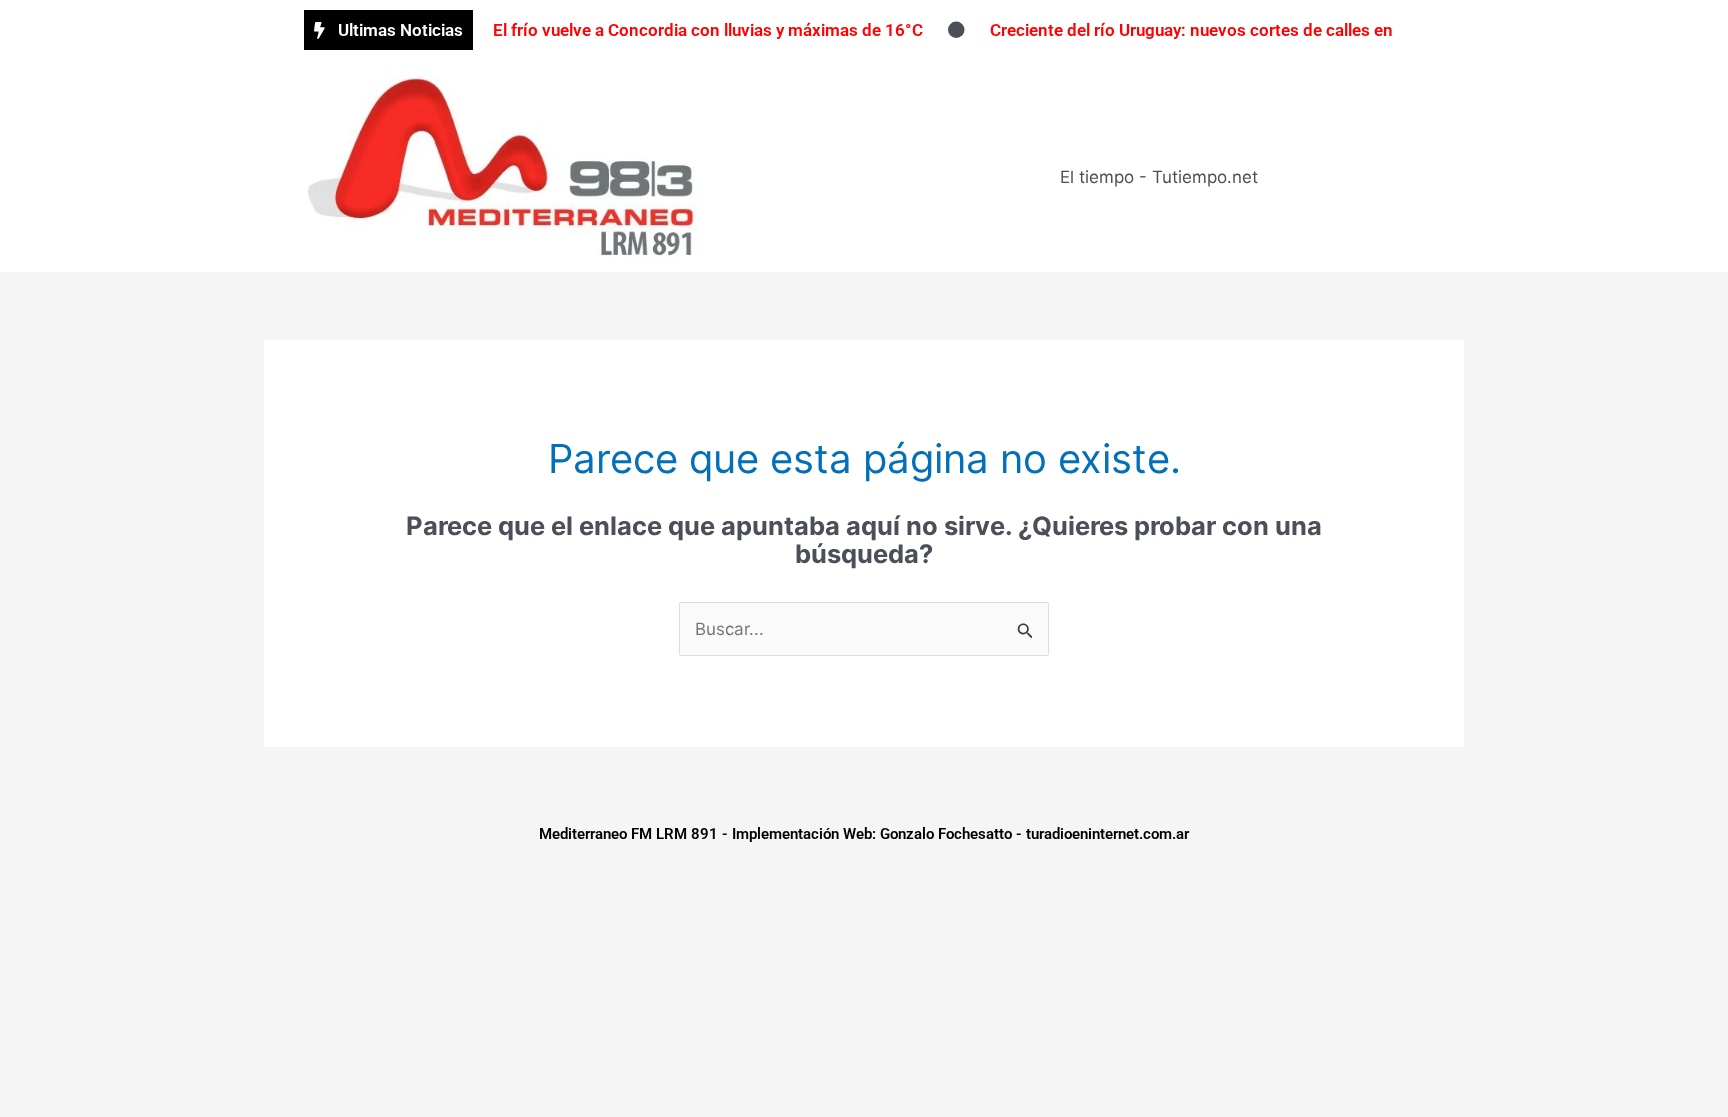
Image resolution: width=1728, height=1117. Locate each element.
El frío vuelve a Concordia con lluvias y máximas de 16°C (708, 30)
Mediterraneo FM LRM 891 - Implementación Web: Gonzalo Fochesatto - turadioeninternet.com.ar (864, 834)
